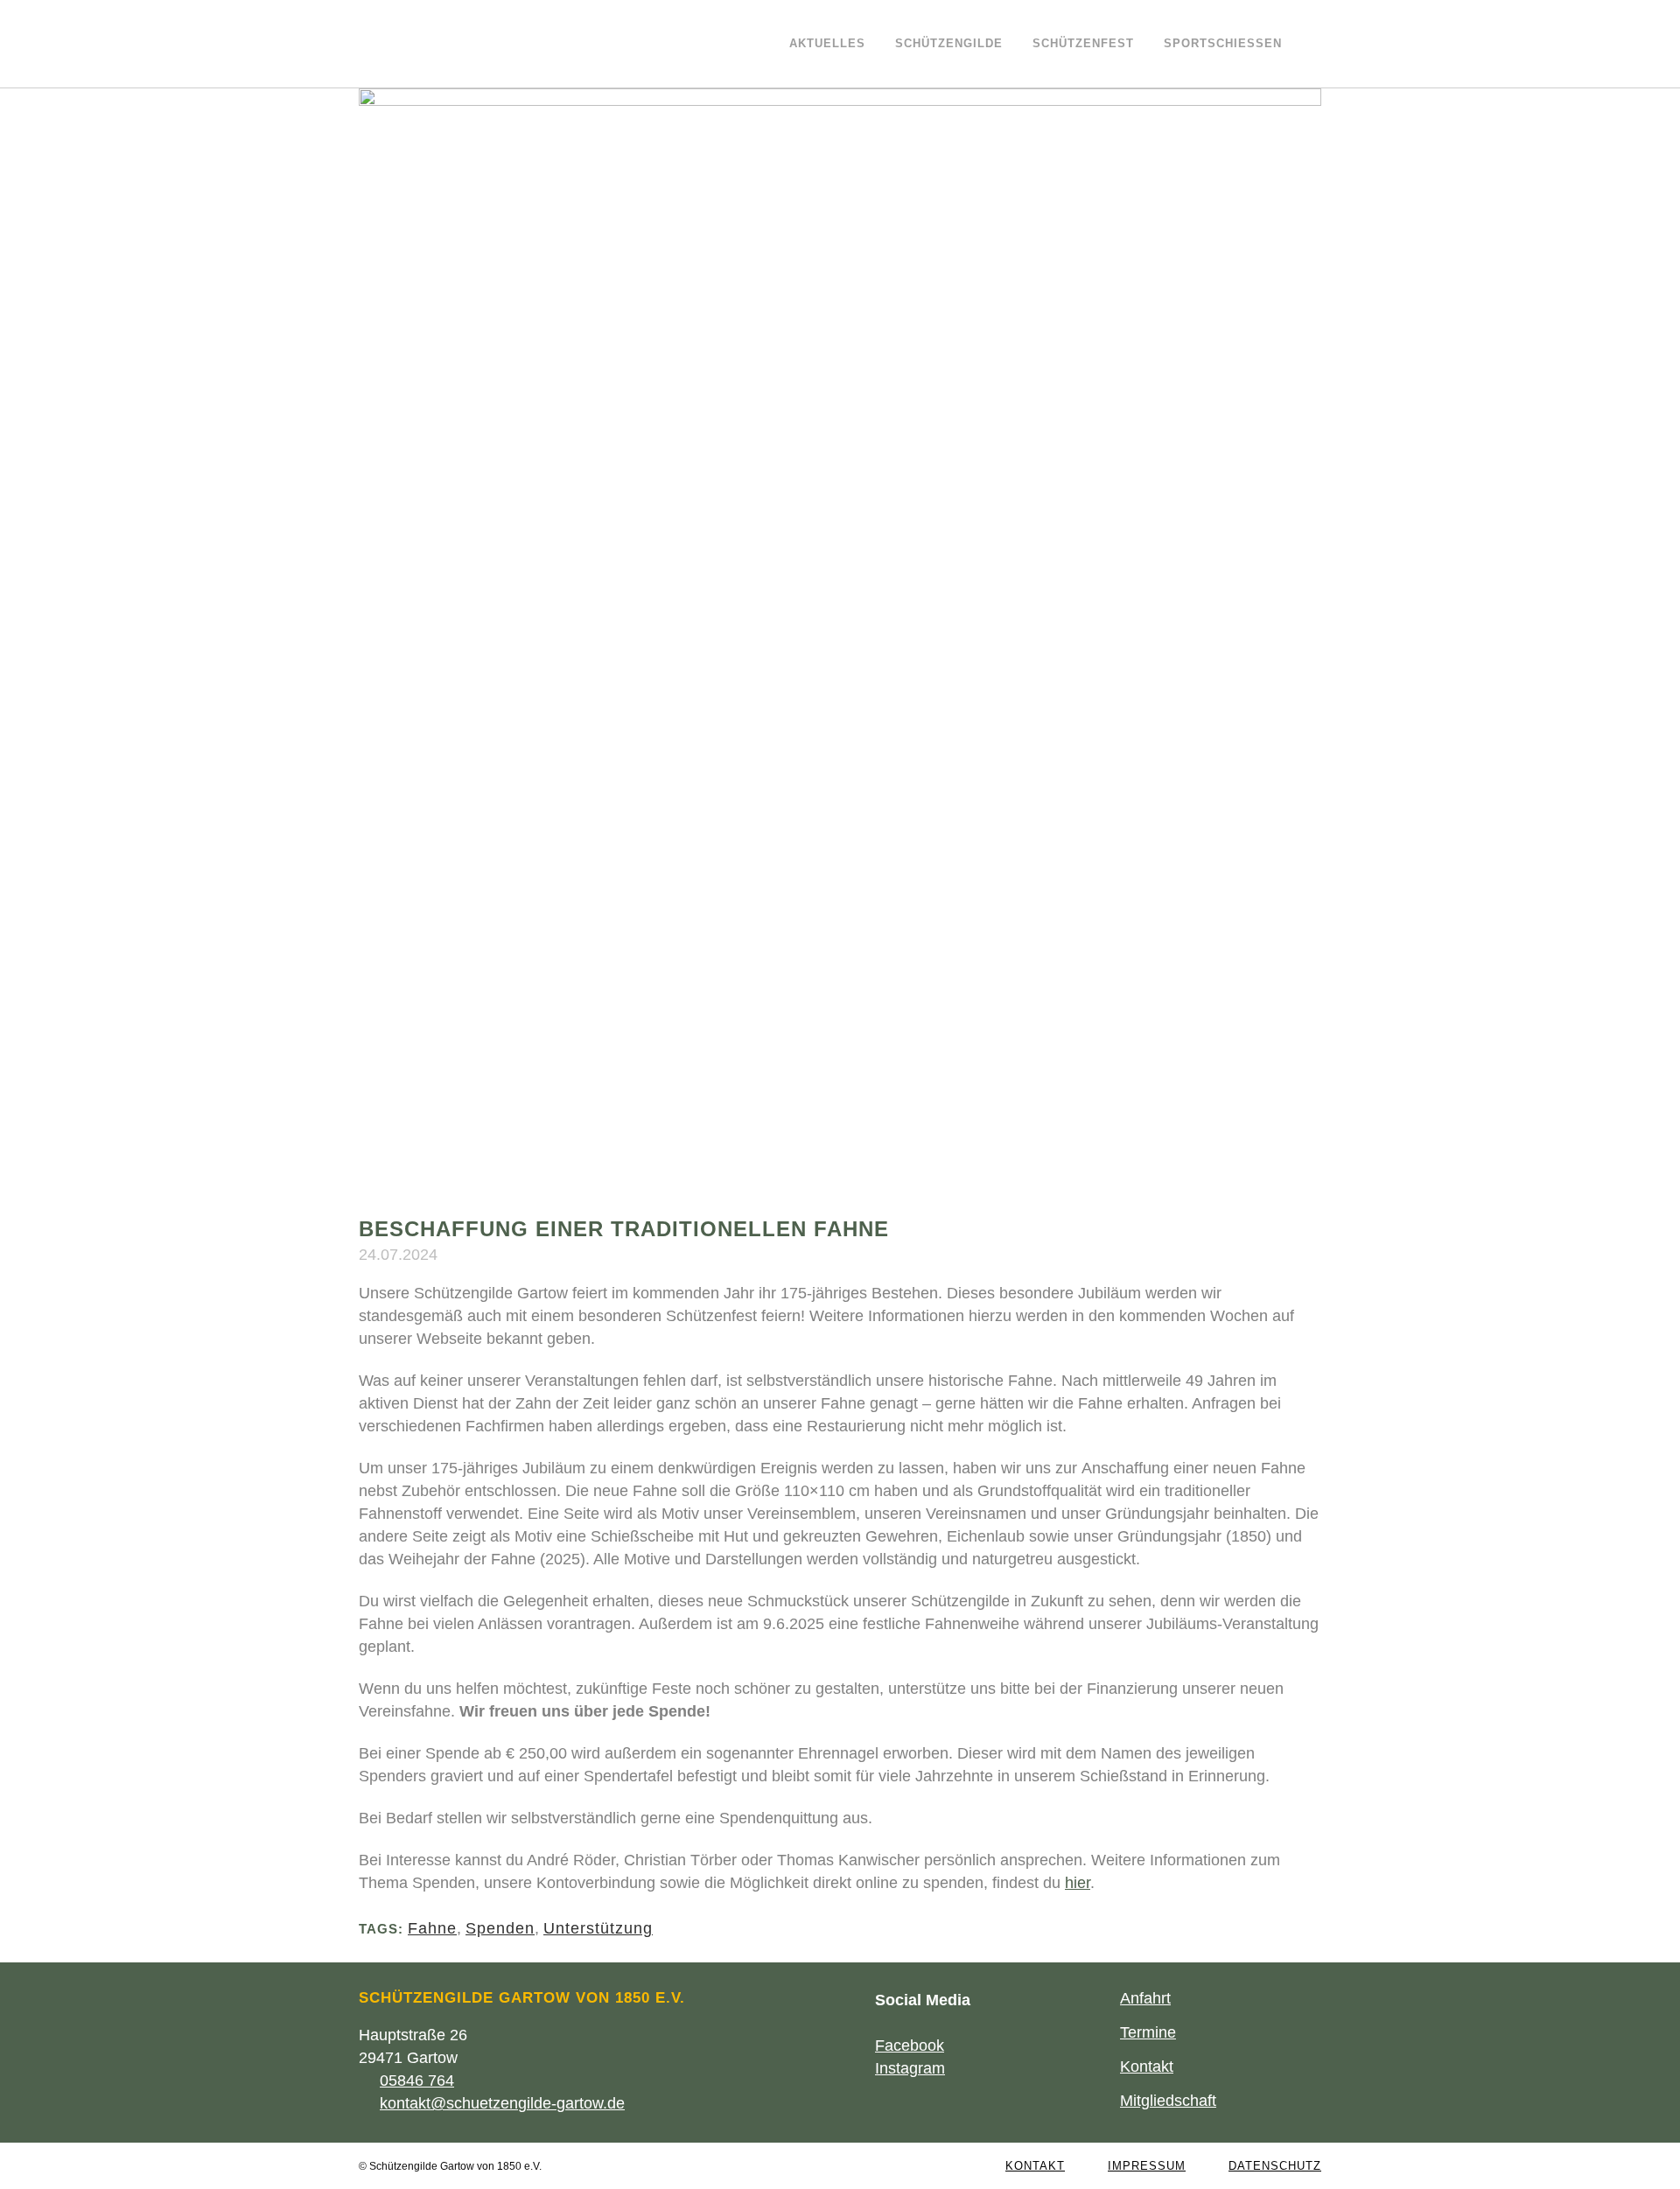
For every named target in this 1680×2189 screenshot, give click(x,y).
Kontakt (1147, 2067)
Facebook (910, 2046)
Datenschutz (1275, 2166)
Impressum (1147, 2166)
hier (1078, 1883)
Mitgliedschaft (1168, 2101)
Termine (1148, 2032)
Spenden (500, 1928)
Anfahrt (1145, 1998)
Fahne (432, 1928)
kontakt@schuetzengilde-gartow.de (502, 2103)
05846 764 (417, 2081)
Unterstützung (598, 1928)
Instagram (910, 2068)
